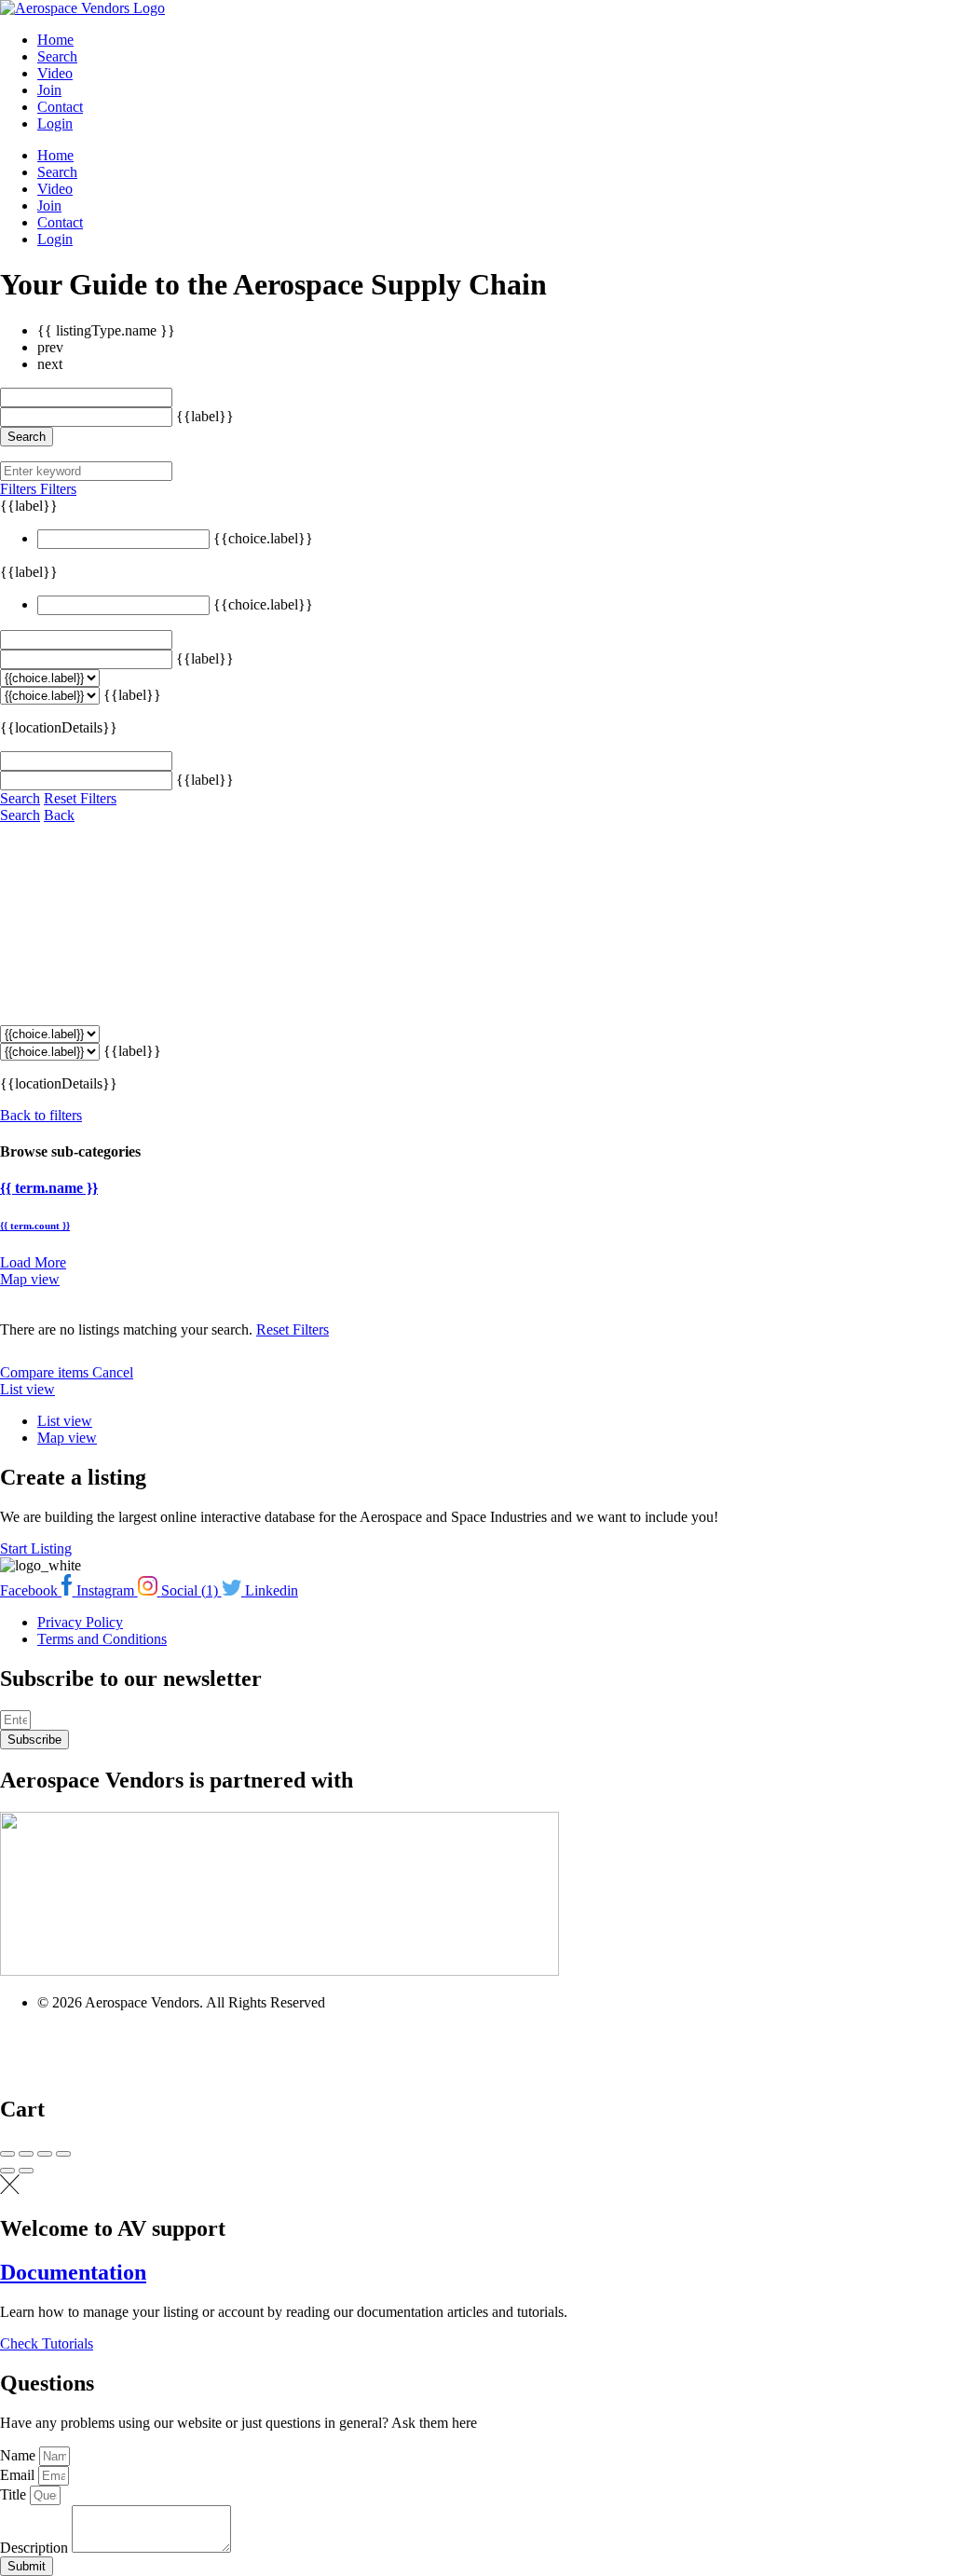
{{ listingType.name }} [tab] (106, 330)
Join (49, 90)
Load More (33, 1262)
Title (15, 2494)
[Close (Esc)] (7, 2154)
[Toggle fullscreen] (45, 2154)
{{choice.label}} (263, 538)
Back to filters (41, 1115)
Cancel (113, 1372)
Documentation (73, 2272)
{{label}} (205, 416)
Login (55, 123)
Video (55, 73)
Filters (20, 489)
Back (59, 815)
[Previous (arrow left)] (7, 2171)
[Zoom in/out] (63, 2154)
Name (20, 2455)
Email (19, 2475)
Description (36, 2548)
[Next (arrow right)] (26, 2171)
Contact (60, 107)
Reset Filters (80, 798)
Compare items (46, 1372)
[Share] (26, 2154)
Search (57, 56)
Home (55, 40)
